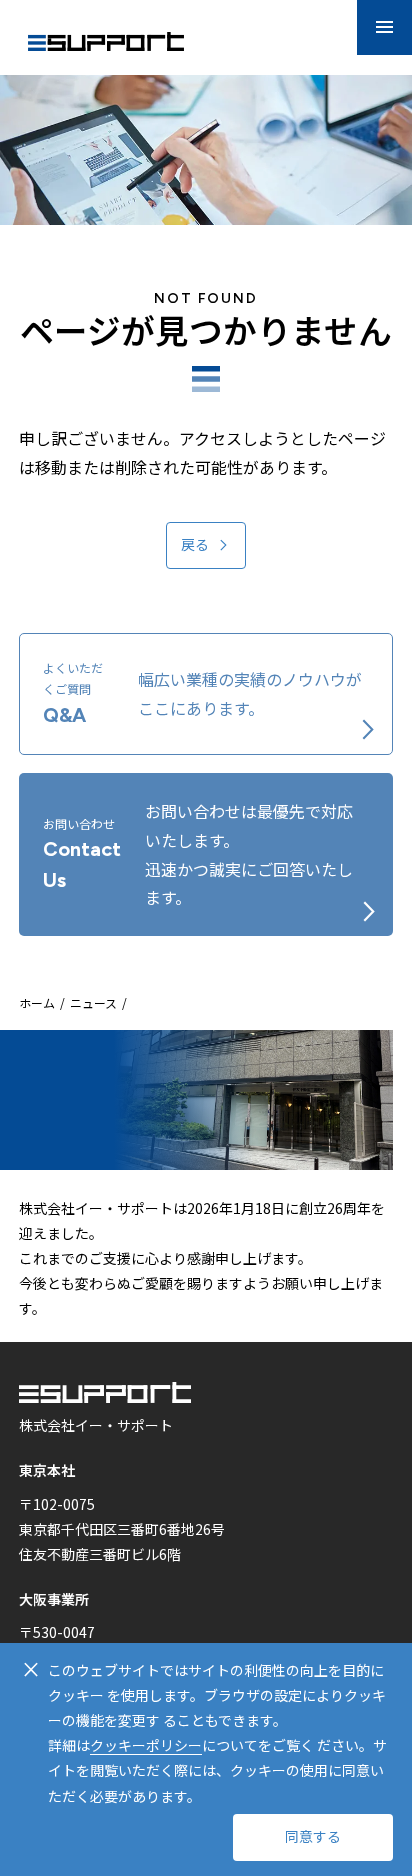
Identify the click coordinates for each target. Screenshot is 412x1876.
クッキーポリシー (146, 1745)
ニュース (93, 1002)
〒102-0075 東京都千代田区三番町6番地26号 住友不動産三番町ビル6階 (122, 1529)
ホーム (37, 1002)
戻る (195, 545)
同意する (313, 1837)
